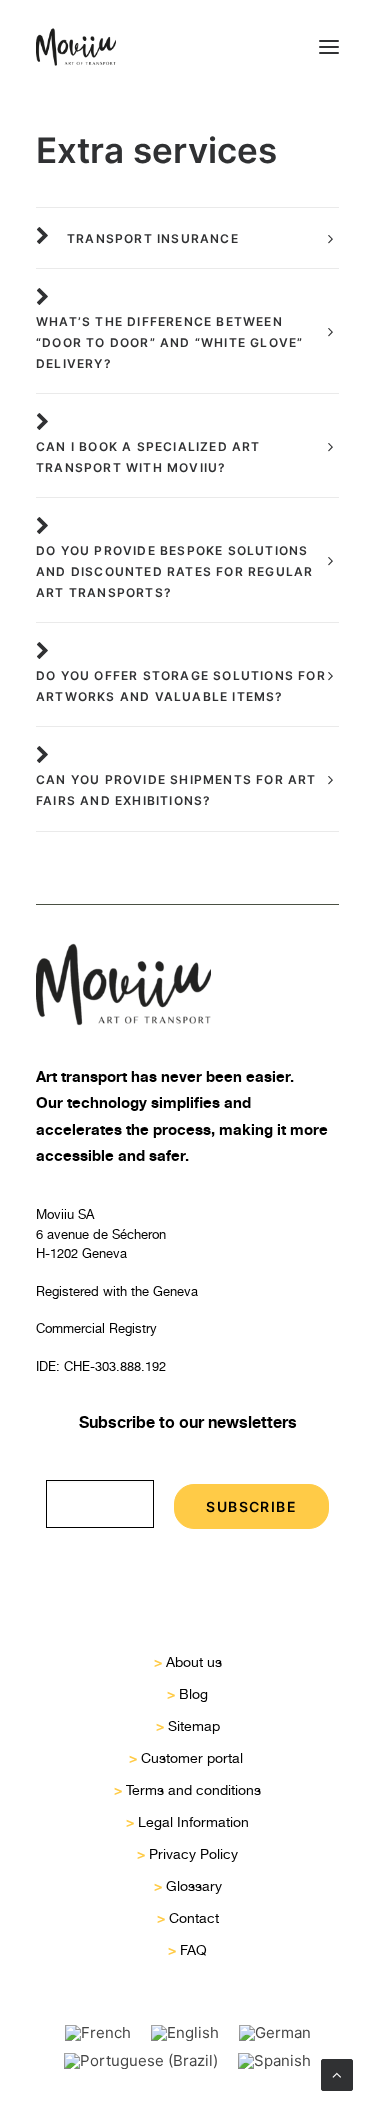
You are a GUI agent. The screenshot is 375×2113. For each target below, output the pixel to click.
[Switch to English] (185, 2033)
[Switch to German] (275, 2033)
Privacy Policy (193, 1854)
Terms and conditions (193, 1790)
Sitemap (194, 1726)
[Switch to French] (98, 2033)
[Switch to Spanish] (274, 2061)
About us (194, 1662)
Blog (193, 1694)
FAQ (193, 1950)
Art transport (81, 1076)
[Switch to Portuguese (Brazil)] (141, 2061)
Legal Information (193, 1822)
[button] (329, 47)
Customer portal (194, 1758)
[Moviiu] (76, 47)
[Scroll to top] (337, 2073)
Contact (194, 1918)
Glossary (194, 1886)
